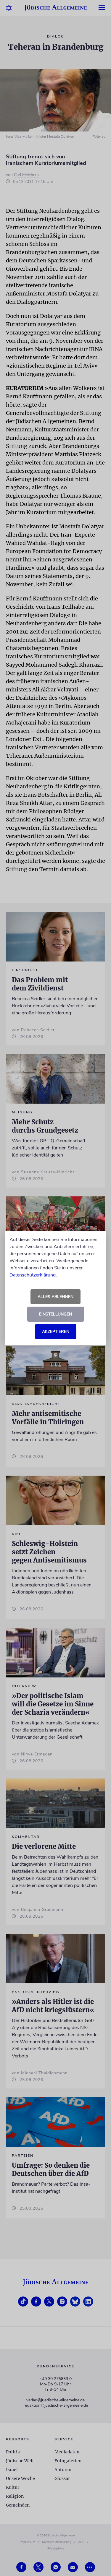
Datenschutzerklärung (33, 1275)
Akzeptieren (56, 1332)
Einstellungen (55, 1314)
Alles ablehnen (55, 1297)
